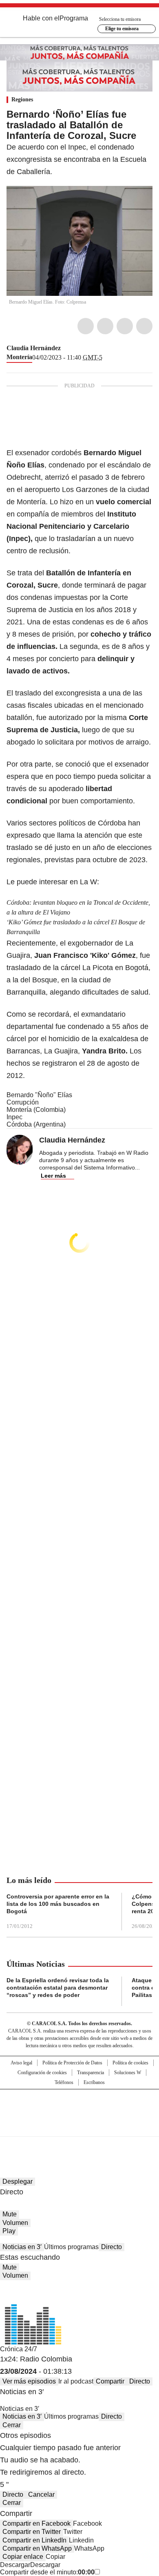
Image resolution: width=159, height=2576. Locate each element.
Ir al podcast (76, 2381)
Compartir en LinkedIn (34, 2540)
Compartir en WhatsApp (37, 2548)
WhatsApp (144, 326)
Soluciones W (128, 2073)
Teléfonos (64, 2082)
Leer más (53, 1176)
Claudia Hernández (34, 348)
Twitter (105, 326)
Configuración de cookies (42, 2073)
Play (9, 2231)
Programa (74, 18)
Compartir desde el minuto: (47, 2572)
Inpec (14, 1117)
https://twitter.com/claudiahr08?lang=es (66, 348)
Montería (19, 357)
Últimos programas (71, 2247)
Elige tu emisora (122, 29)
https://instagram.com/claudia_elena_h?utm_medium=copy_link (76, 348)
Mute (10, 2214)
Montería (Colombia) (36, 1110)
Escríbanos (94, 2082)
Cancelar (41, 2494)
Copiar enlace (23, 2557)
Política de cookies (130, 2063)
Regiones (22, 100)
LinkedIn (125, 326)
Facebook (86, 326)
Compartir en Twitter (32, 2532)
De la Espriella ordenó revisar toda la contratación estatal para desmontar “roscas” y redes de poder (58, 1988)
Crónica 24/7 (19, 2349)
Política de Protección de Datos (72, 2063)
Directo (112, 2247)
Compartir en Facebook (36, 2523)
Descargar (15, 2565)
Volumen (15, 2223)
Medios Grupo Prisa (80, 2127)
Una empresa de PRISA (79, 2108)
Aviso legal (21, 2063)
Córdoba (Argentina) (36, 1124)
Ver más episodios (29, 2381)
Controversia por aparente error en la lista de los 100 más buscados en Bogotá (58, 1904)
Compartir (110, 2381)
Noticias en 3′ (22, 2247)
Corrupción (23, 1102)
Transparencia (91, 2073)
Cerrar (12, 2425)
